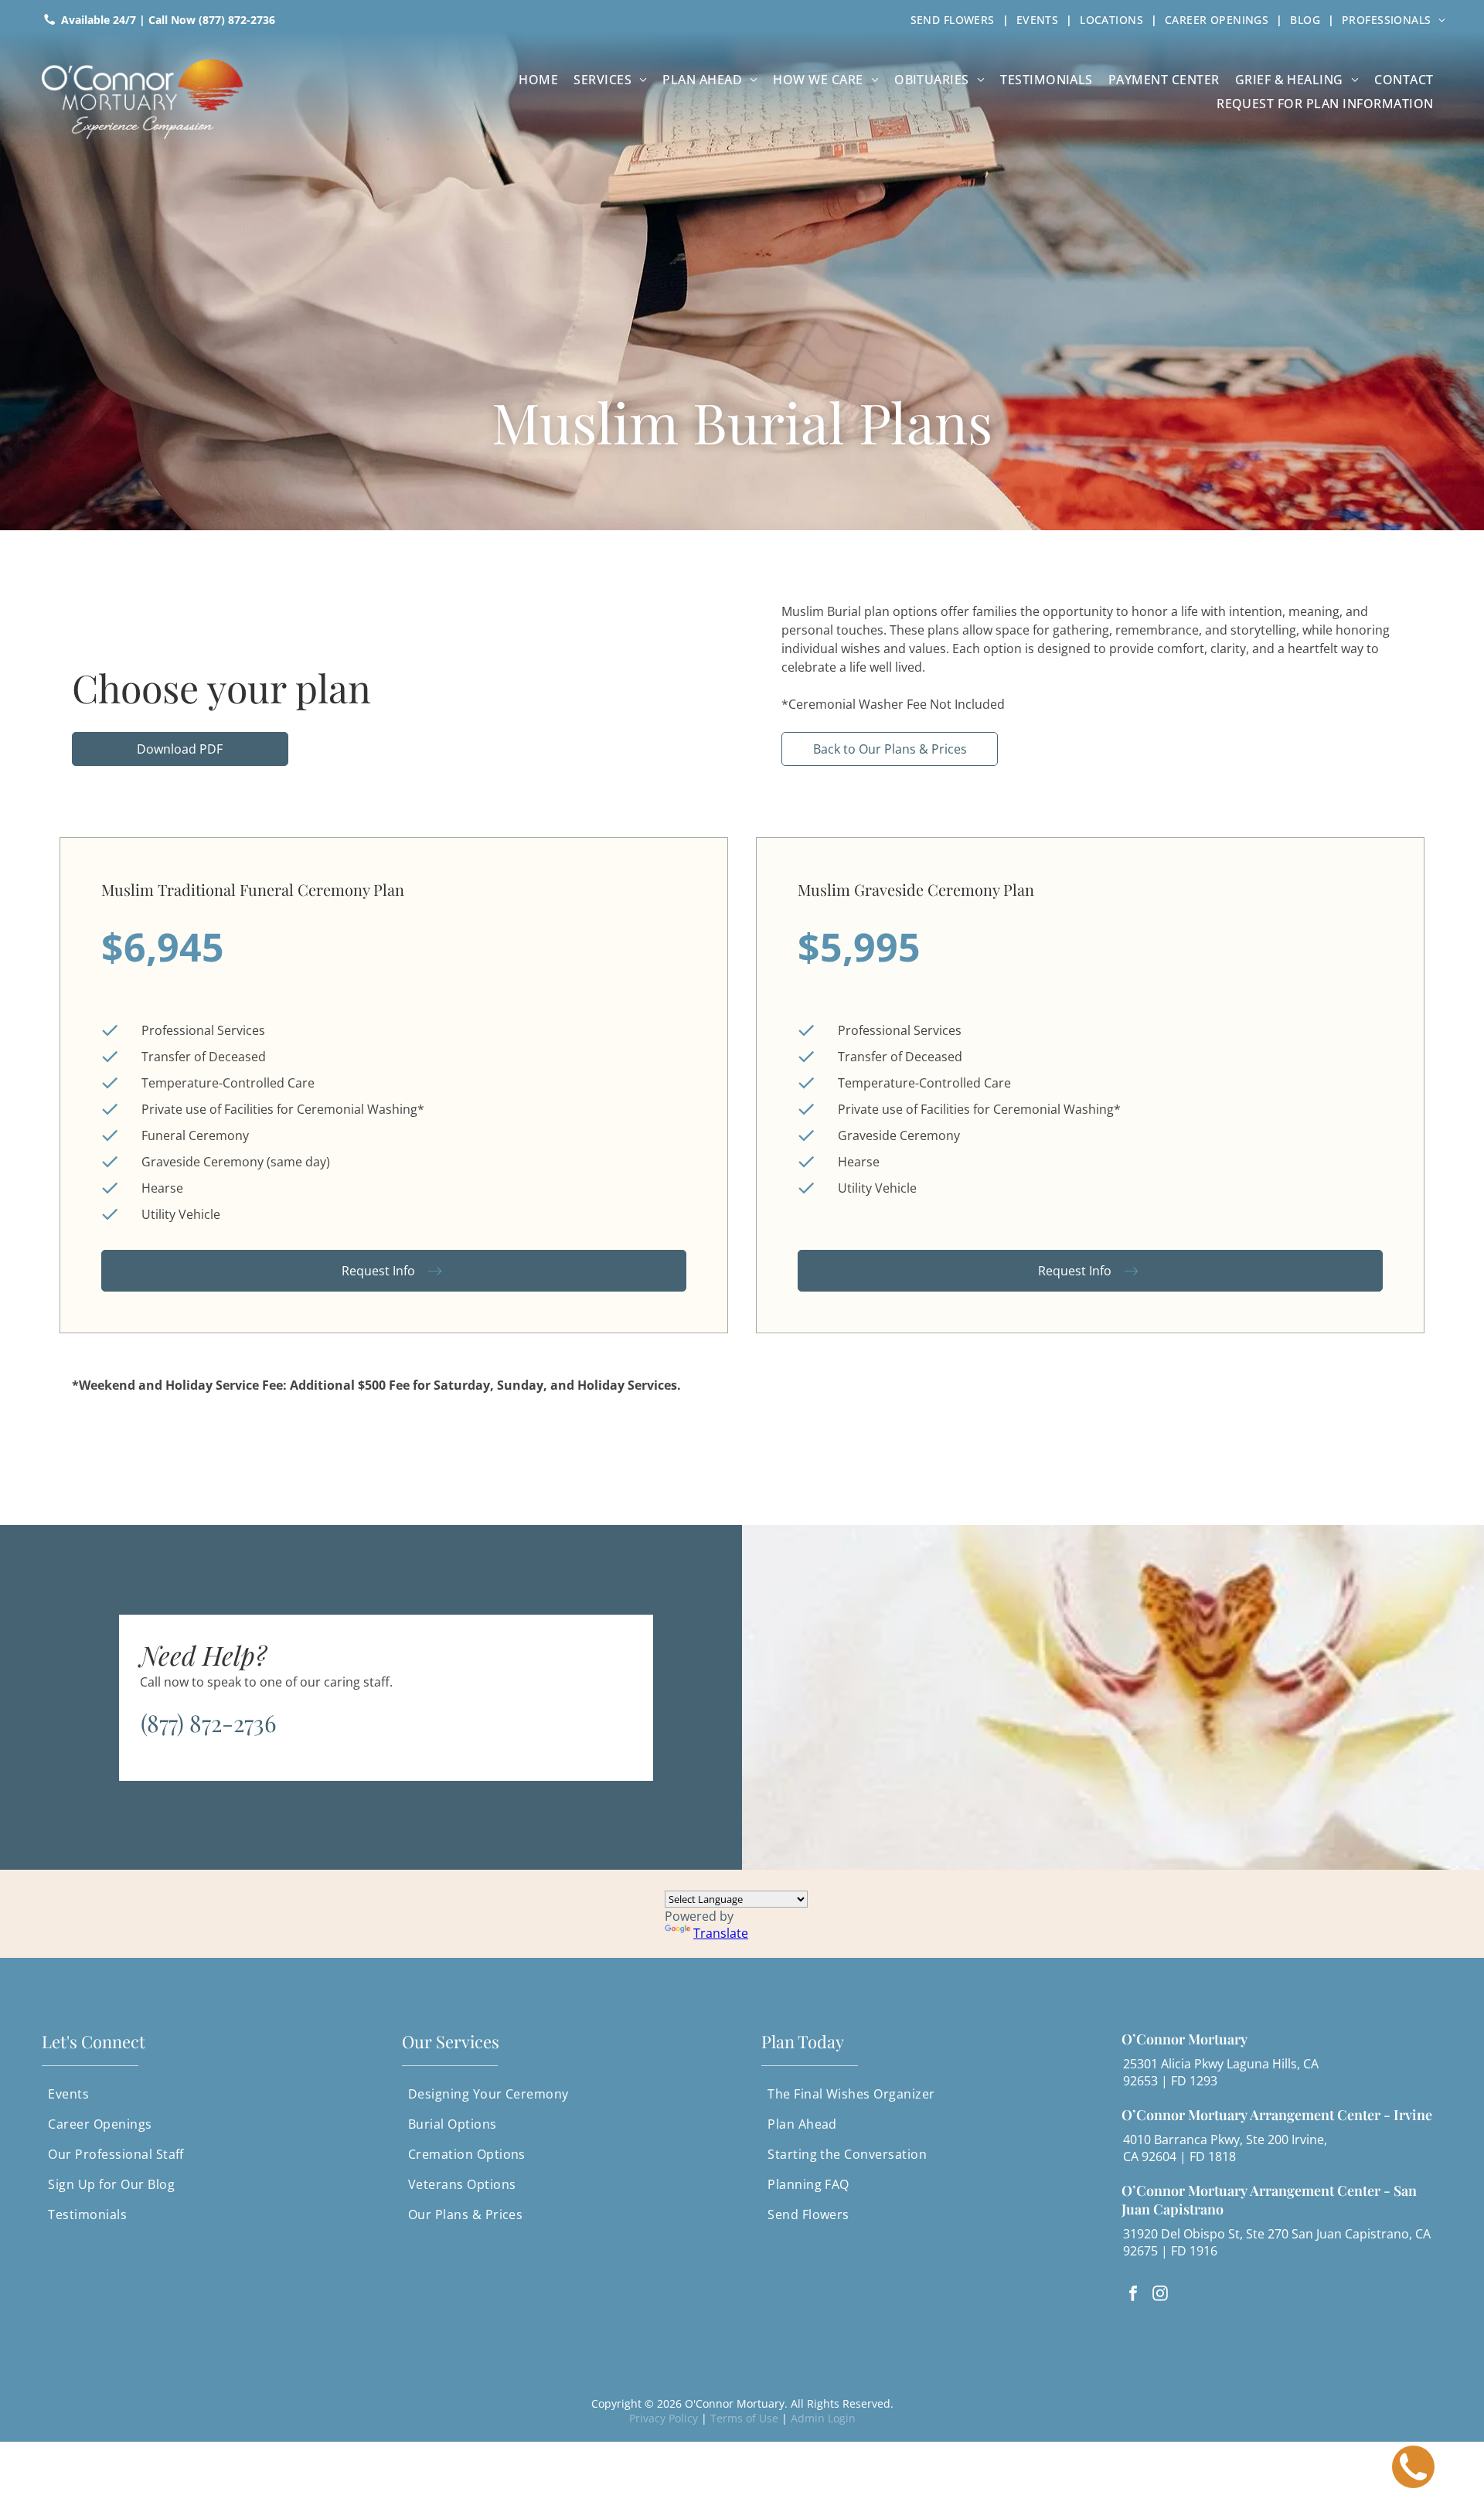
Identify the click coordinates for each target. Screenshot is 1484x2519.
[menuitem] (956, 19)
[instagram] (1160, 2295)
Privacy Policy (664, 2418)
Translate (721, 1933)
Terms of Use (744, 2418)
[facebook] (1133, 2295)
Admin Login (823, 2418)
